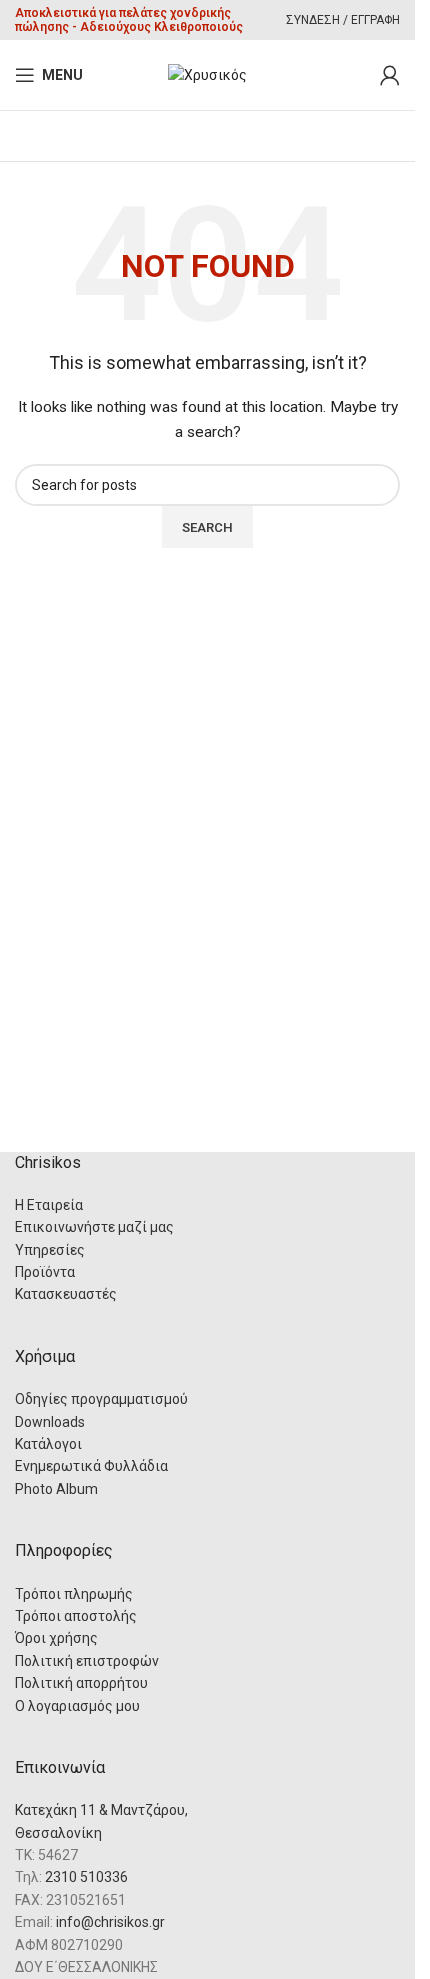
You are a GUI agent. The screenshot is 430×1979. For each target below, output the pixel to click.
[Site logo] (207, 74)
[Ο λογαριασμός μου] (390, 75)
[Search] (360, 75)
